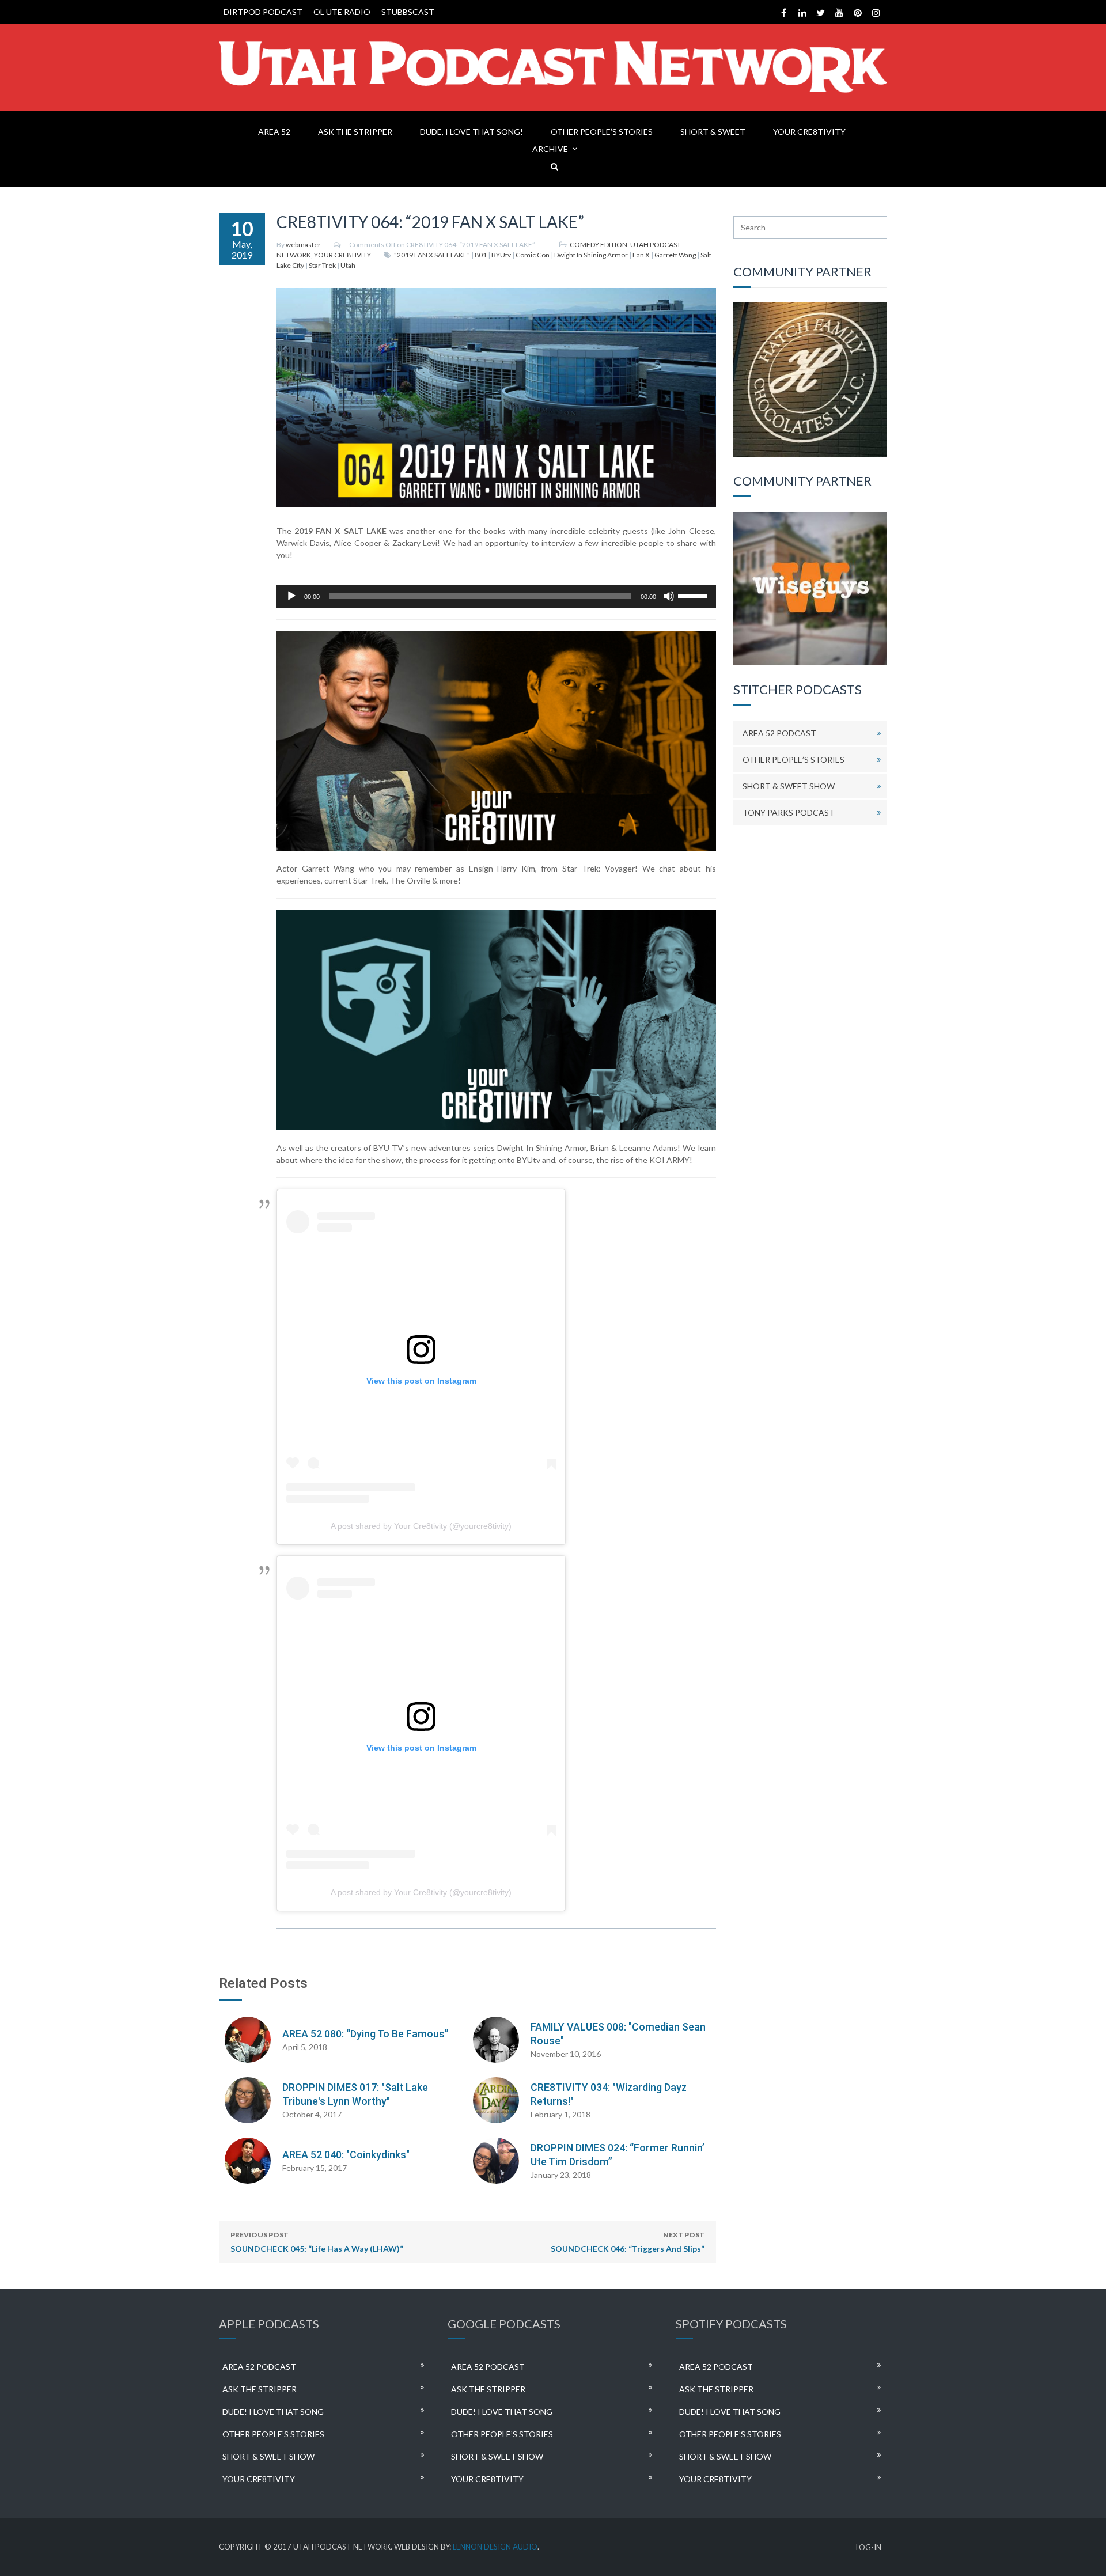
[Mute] (669, 596)
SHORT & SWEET (713, 132)
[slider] (694, 595)
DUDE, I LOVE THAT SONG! (471, 132)
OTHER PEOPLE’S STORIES (602, 132)
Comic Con (533, 255)
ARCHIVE (550, 149)
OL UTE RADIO (342, 12)
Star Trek (322, 265)
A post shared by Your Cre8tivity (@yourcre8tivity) (421, 1526)
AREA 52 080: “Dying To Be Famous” (365, 2034)
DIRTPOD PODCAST (263, 12)
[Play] (291, 596)
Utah (348, 265)
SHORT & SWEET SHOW (789, 786)
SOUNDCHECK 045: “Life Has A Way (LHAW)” (317, 2242)
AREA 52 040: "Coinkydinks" (346, 2155)
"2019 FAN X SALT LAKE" (432, 255)
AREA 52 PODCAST (779, 733)
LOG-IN (869, 2547)
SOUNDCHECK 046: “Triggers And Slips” (628, 2242)
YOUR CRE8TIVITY (809, 132)
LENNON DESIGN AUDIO (495, 2547)
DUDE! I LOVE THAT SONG (273, 2412)
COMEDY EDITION (599, 245)
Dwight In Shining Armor (591, 255)
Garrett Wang (675, 255)
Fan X (641, 255)
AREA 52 (274, 132)
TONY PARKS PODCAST (789, 812)
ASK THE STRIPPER (355, 132)
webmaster (303, 245)
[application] (496, 596)
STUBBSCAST (408, 12)
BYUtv (501, 255)
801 (481, 255)
